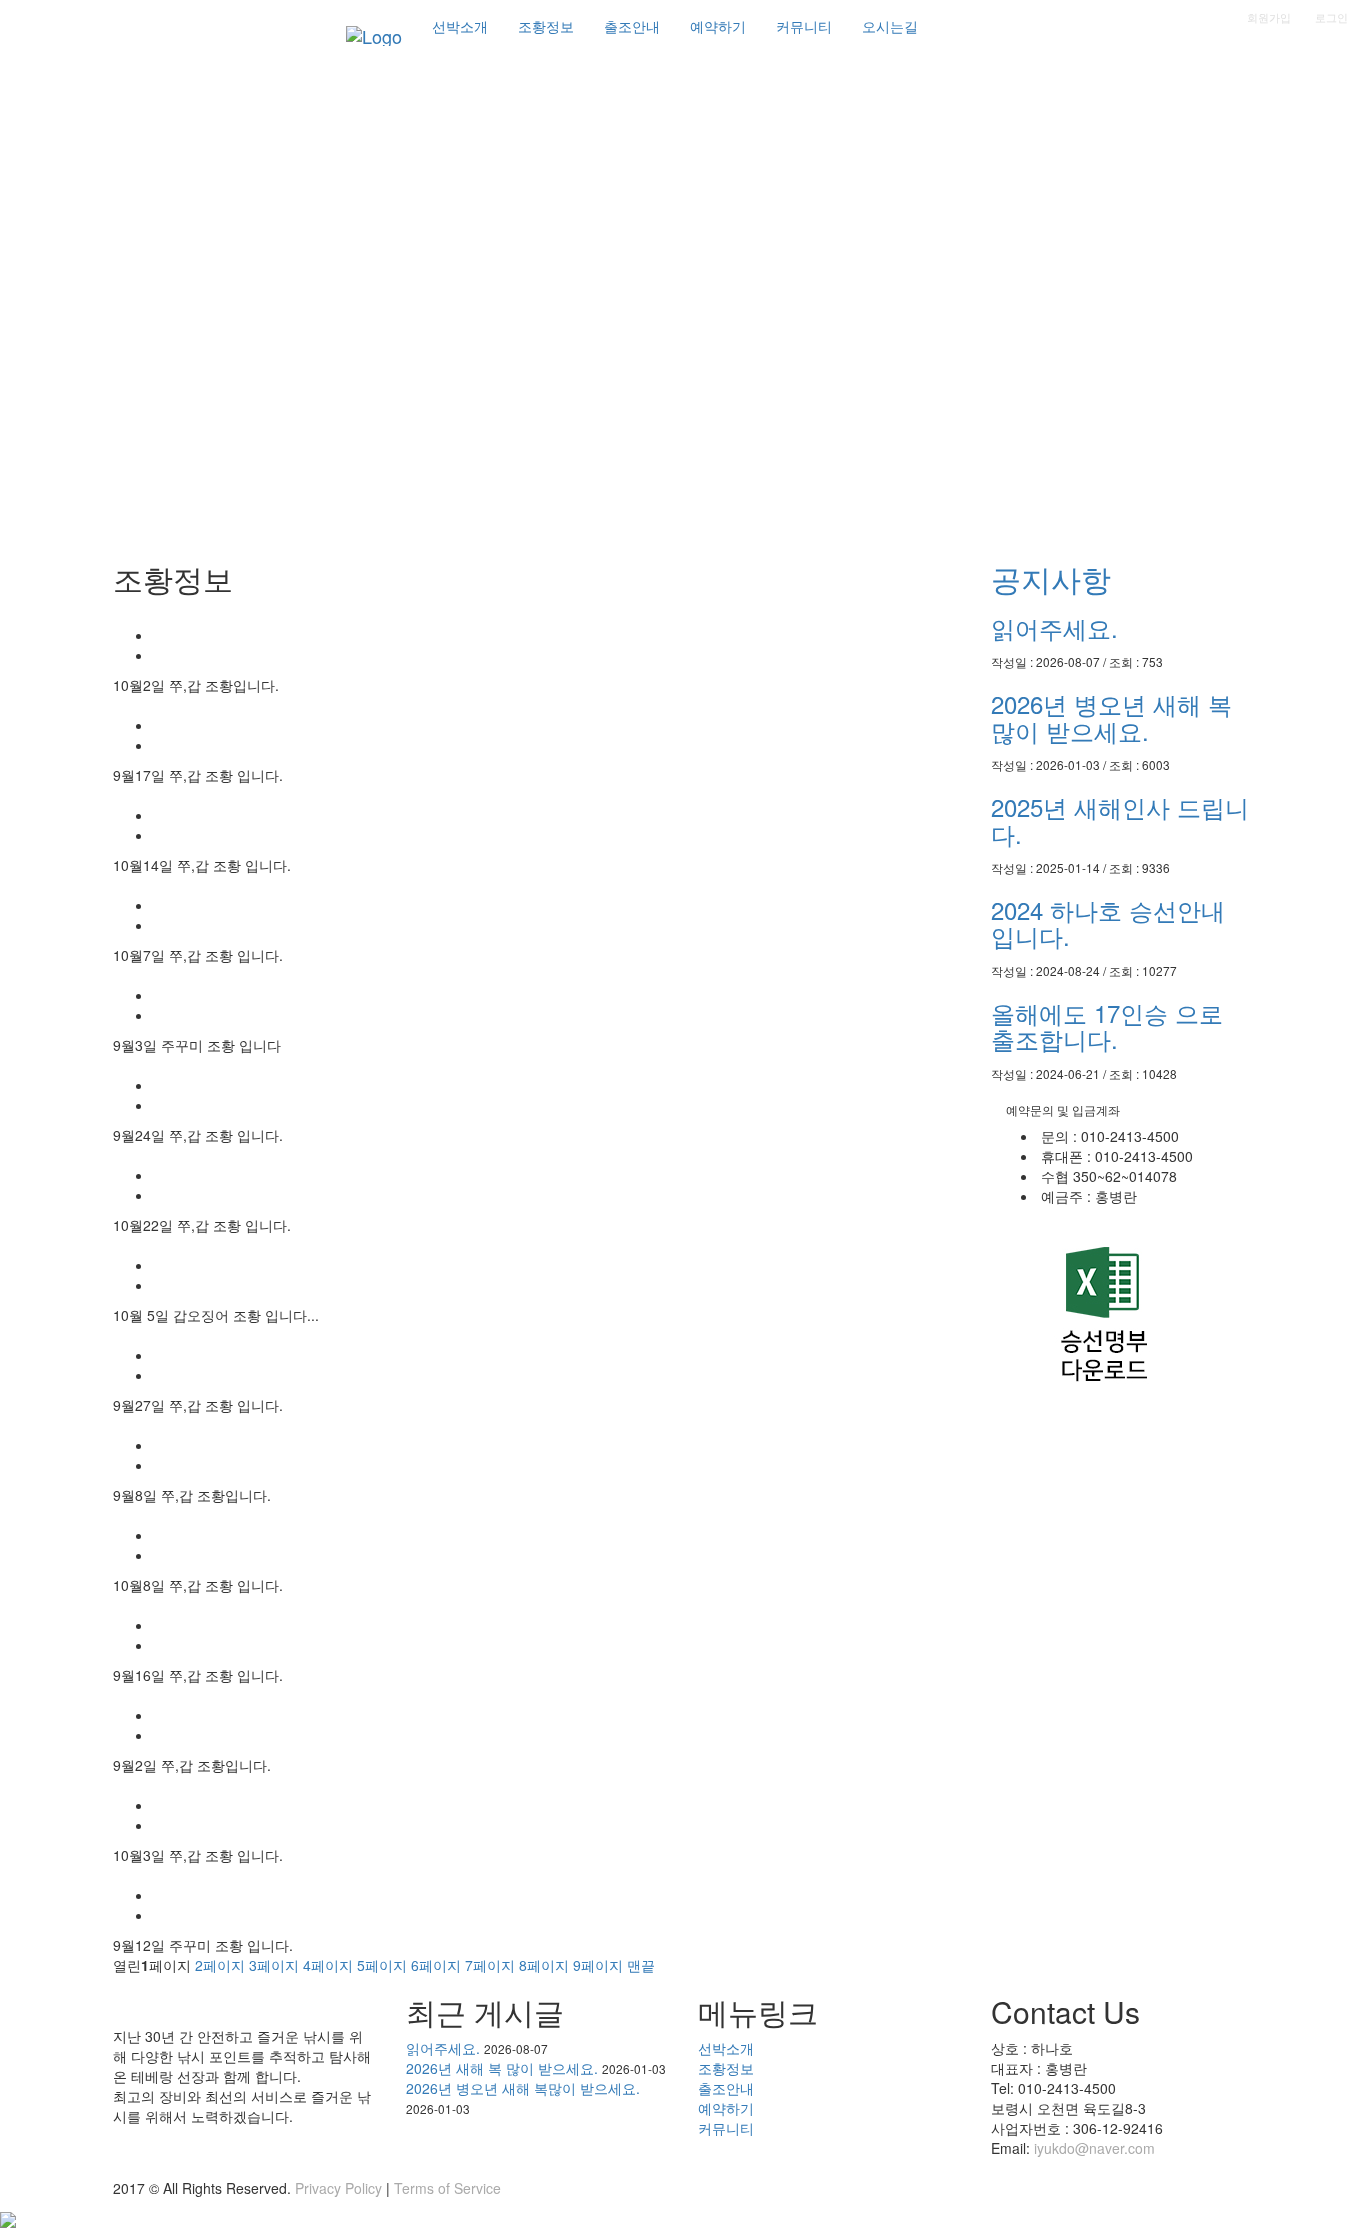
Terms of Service (447, 2188)
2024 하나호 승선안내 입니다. (1108, 922)
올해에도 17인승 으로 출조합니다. (1107, 1025)
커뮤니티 (726, 2128)
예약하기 (726, 2108)
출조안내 (726, 2088)
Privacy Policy (338, 2188)
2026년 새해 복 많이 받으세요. (502, 2068)
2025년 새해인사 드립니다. (1120, 819)
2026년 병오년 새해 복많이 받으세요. (1111, 716)
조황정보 (726, 2068)
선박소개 (726, 2048)
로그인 (1331, 17)
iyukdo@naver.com (1094, 2148)
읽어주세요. (1054, 627)
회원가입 (1269, 17)
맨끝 (641, 1965)
